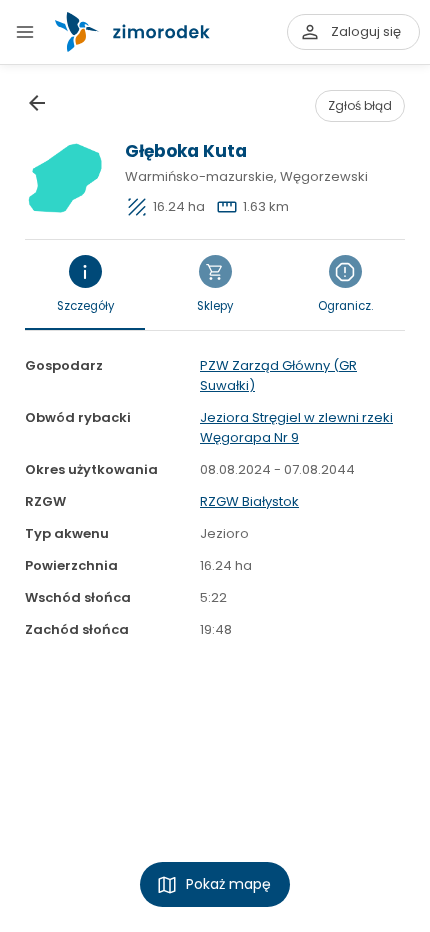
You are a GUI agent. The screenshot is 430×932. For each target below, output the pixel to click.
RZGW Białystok (249, 501)
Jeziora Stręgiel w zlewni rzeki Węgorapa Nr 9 (296, 427)
